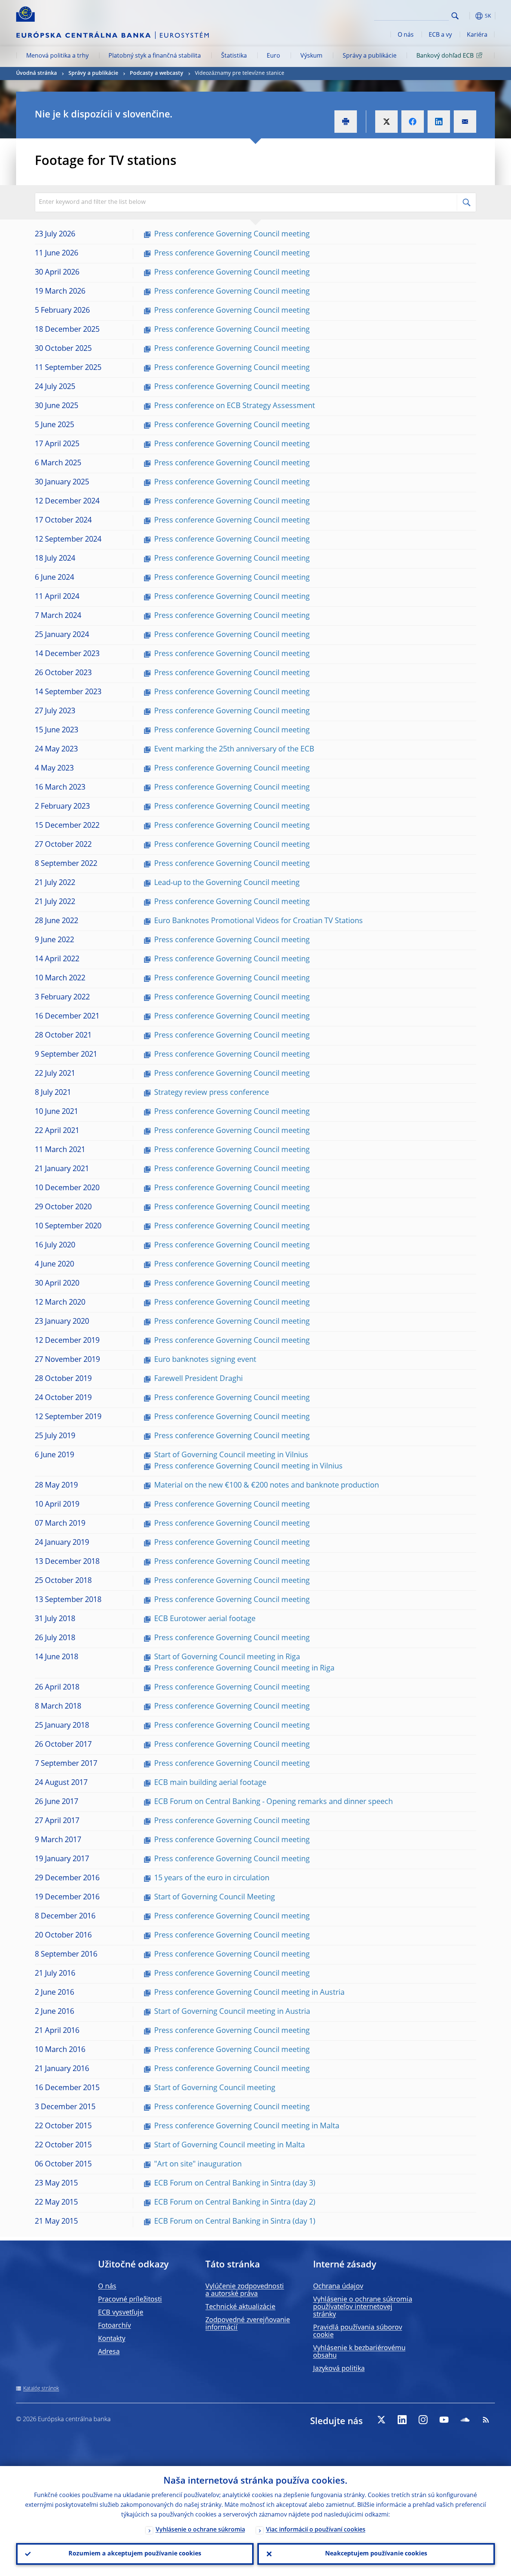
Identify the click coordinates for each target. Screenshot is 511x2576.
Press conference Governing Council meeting (232, 235)
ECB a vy (440, 35)
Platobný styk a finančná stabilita (155, 56)
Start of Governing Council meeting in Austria (232, 2012)
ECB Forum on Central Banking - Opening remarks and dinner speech (273, 1802)
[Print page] (346, 122)
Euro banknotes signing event (205, 1360)
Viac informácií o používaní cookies (316, 2530)
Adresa (109, 2352)
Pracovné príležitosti (130, 2300)
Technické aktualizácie (240, 2307)
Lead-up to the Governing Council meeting (227, 883)
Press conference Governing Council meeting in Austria (249, 1993)
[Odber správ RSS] (486, 2420)
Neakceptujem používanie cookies (376, 2554)
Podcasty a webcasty (157, 73)
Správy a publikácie (370, 56)
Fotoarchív (114, 2326)
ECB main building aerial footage (210, 1783)
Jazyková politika (339, 2369)
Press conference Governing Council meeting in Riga (244, 1669)
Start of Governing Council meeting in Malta (230, 2145)
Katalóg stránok (41, 2389)
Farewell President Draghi (198, 1379)
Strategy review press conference (212, 1093)
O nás (406, 35)
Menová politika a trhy (57, 56)
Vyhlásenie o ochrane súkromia (200, 2530)
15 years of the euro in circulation (212, 1878)
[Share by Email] (465, 122)
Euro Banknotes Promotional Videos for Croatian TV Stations (258, 921)
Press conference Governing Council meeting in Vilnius (248, 1467)
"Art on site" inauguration (198, 2165)
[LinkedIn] (402, 2420)
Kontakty (112, 2339)
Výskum (311, 56)
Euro (273, 56)
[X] (381, 2420)
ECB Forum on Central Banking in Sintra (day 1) (235, 2222)
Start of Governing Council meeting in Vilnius (231, 1455)
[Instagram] (423, 2420)
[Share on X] (386, 122)
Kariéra (477, 35)
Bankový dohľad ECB (445, 56)
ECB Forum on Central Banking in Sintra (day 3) (235, 2184)
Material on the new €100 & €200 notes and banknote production (267, 1486)
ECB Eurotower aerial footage (205, 1619)
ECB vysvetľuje (121, 2313)
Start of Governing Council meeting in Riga (227, 1657)
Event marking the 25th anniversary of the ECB (234, 750)
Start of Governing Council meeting (215, 2088)
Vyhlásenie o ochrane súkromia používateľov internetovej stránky (363, 2307)
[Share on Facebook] (413, 122)
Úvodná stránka (36, 73)
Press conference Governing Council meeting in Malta (247, 2126)
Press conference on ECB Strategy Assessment (235, 406)
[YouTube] (444, 2420)
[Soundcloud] (465, 2420)
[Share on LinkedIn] (439, 122)
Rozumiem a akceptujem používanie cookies (135, 2554)
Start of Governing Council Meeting (215, 1897)
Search (455, 16)
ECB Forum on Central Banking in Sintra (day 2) (235, 2203)
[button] (469, 16)
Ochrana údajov (338, 2286)
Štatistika (234, 56)
